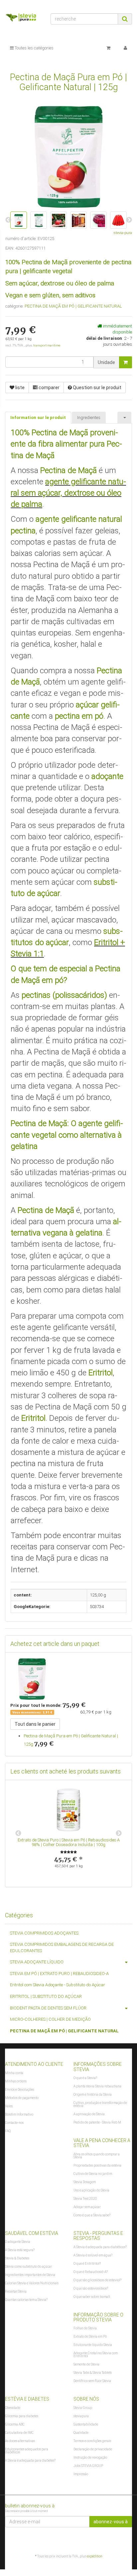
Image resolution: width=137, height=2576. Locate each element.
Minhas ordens (16, 2081)
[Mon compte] (125, 48)
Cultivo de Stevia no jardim (93, 2174)
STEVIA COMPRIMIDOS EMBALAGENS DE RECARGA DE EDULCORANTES (62, 1947)
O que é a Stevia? (85, 2078)
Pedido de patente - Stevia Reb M (97, 2122)
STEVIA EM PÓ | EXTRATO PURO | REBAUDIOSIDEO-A (59, 1974)
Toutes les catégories (34, 48)
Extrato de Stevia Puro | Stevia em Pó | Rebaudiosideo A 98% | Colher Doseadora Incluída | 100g (69, 1842)
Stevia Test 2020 (85, 2199)
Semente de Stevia (86, 2364)
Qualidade (81, 2433)
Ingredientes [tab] (89, 418)
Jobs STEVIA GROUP (88, 2466)
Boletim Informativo (19, 2114)
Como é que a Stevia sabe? (92, 2215)
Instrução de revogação (90, 2457)
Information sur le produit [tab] (38, 418)
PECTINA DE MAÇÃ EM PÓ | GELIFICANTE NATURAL (73, 306)
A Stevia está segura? (20, 2250)
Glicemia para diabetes (22, 2416)
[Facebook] (128, 2540)
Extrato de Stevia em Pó (90, 2336)
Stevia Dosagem (85, 2182)
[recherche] (125, 19)
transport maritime (47, 345)
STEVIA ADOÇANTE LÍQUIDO (37, 1962)
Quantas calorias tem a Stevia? (26, 2300)
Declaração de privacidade (93, 2449)
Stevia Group (83, 2408)
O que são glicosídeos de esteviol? (97, 2280)
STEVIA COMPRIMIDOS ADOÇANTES (44, 1933)
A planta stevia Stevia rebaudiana (97, 2086)
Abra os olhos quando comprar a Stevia (97, 2156)
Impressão (81, 2474)
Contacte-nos (14, 2123)
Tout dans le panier (35, 1724)
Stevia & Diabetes (17, 2258)
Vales (9, 2106)
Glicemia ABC (15, 2424)
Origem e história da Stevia (93, 2095)
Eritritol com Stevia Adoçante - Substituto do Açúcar (58, 1985)
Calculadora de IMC (19, 2433)
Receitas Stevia (16, 2291)
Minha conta (14, 2073)
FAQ (8, 2131)
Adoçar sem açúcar (87, 2207)
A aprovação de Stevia (89, 2114)
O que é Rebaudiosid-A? (91, 2272)
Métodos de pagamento (22, 2098)
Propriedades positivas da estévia (97, 2165)
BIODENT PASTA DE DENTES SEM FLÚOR (48, 2008)
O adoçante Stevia (18, 2242)
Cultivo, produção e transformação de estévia (100, 2104)
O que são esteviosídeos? (91, 2288)
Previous (18, 1833)
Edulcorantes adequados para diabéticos (27, 2451)
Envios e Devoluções (19, 2090)
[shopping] (108, 48)
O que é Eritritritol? (87, 2264)
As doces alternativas (20, 2441)
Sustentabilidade (86, 2424)
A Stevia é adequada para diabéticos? (100, 2247)
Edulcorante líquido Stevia (93, 2345)
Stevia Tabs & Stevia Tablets (93, 2373)
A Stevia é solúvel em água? (93, 2255)
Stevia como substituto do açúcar (28, 2267)
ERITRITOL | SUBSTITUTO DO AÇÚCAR (46, 1996)
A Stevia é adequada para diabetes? (30, 2460)
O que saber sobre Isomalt (92, 2297)
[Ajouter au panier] (126, 362)
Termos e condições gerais (92, 2441)
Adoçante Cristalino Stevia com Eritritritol (96, 2355)
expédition (95, 2556)
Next (119, 1833)
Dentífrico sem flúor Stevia (92, 2381)
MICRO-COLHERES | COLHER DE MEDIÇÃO (50, 2019)
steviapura (81, 2416)
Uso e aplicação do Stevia (91, 2190)
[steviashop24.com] (23, 19)
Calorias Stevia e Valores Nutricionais (32, 2283)
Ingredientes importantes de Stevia (30, 2275)
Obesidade (13, 2408)
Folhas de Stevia (85, 2328)
